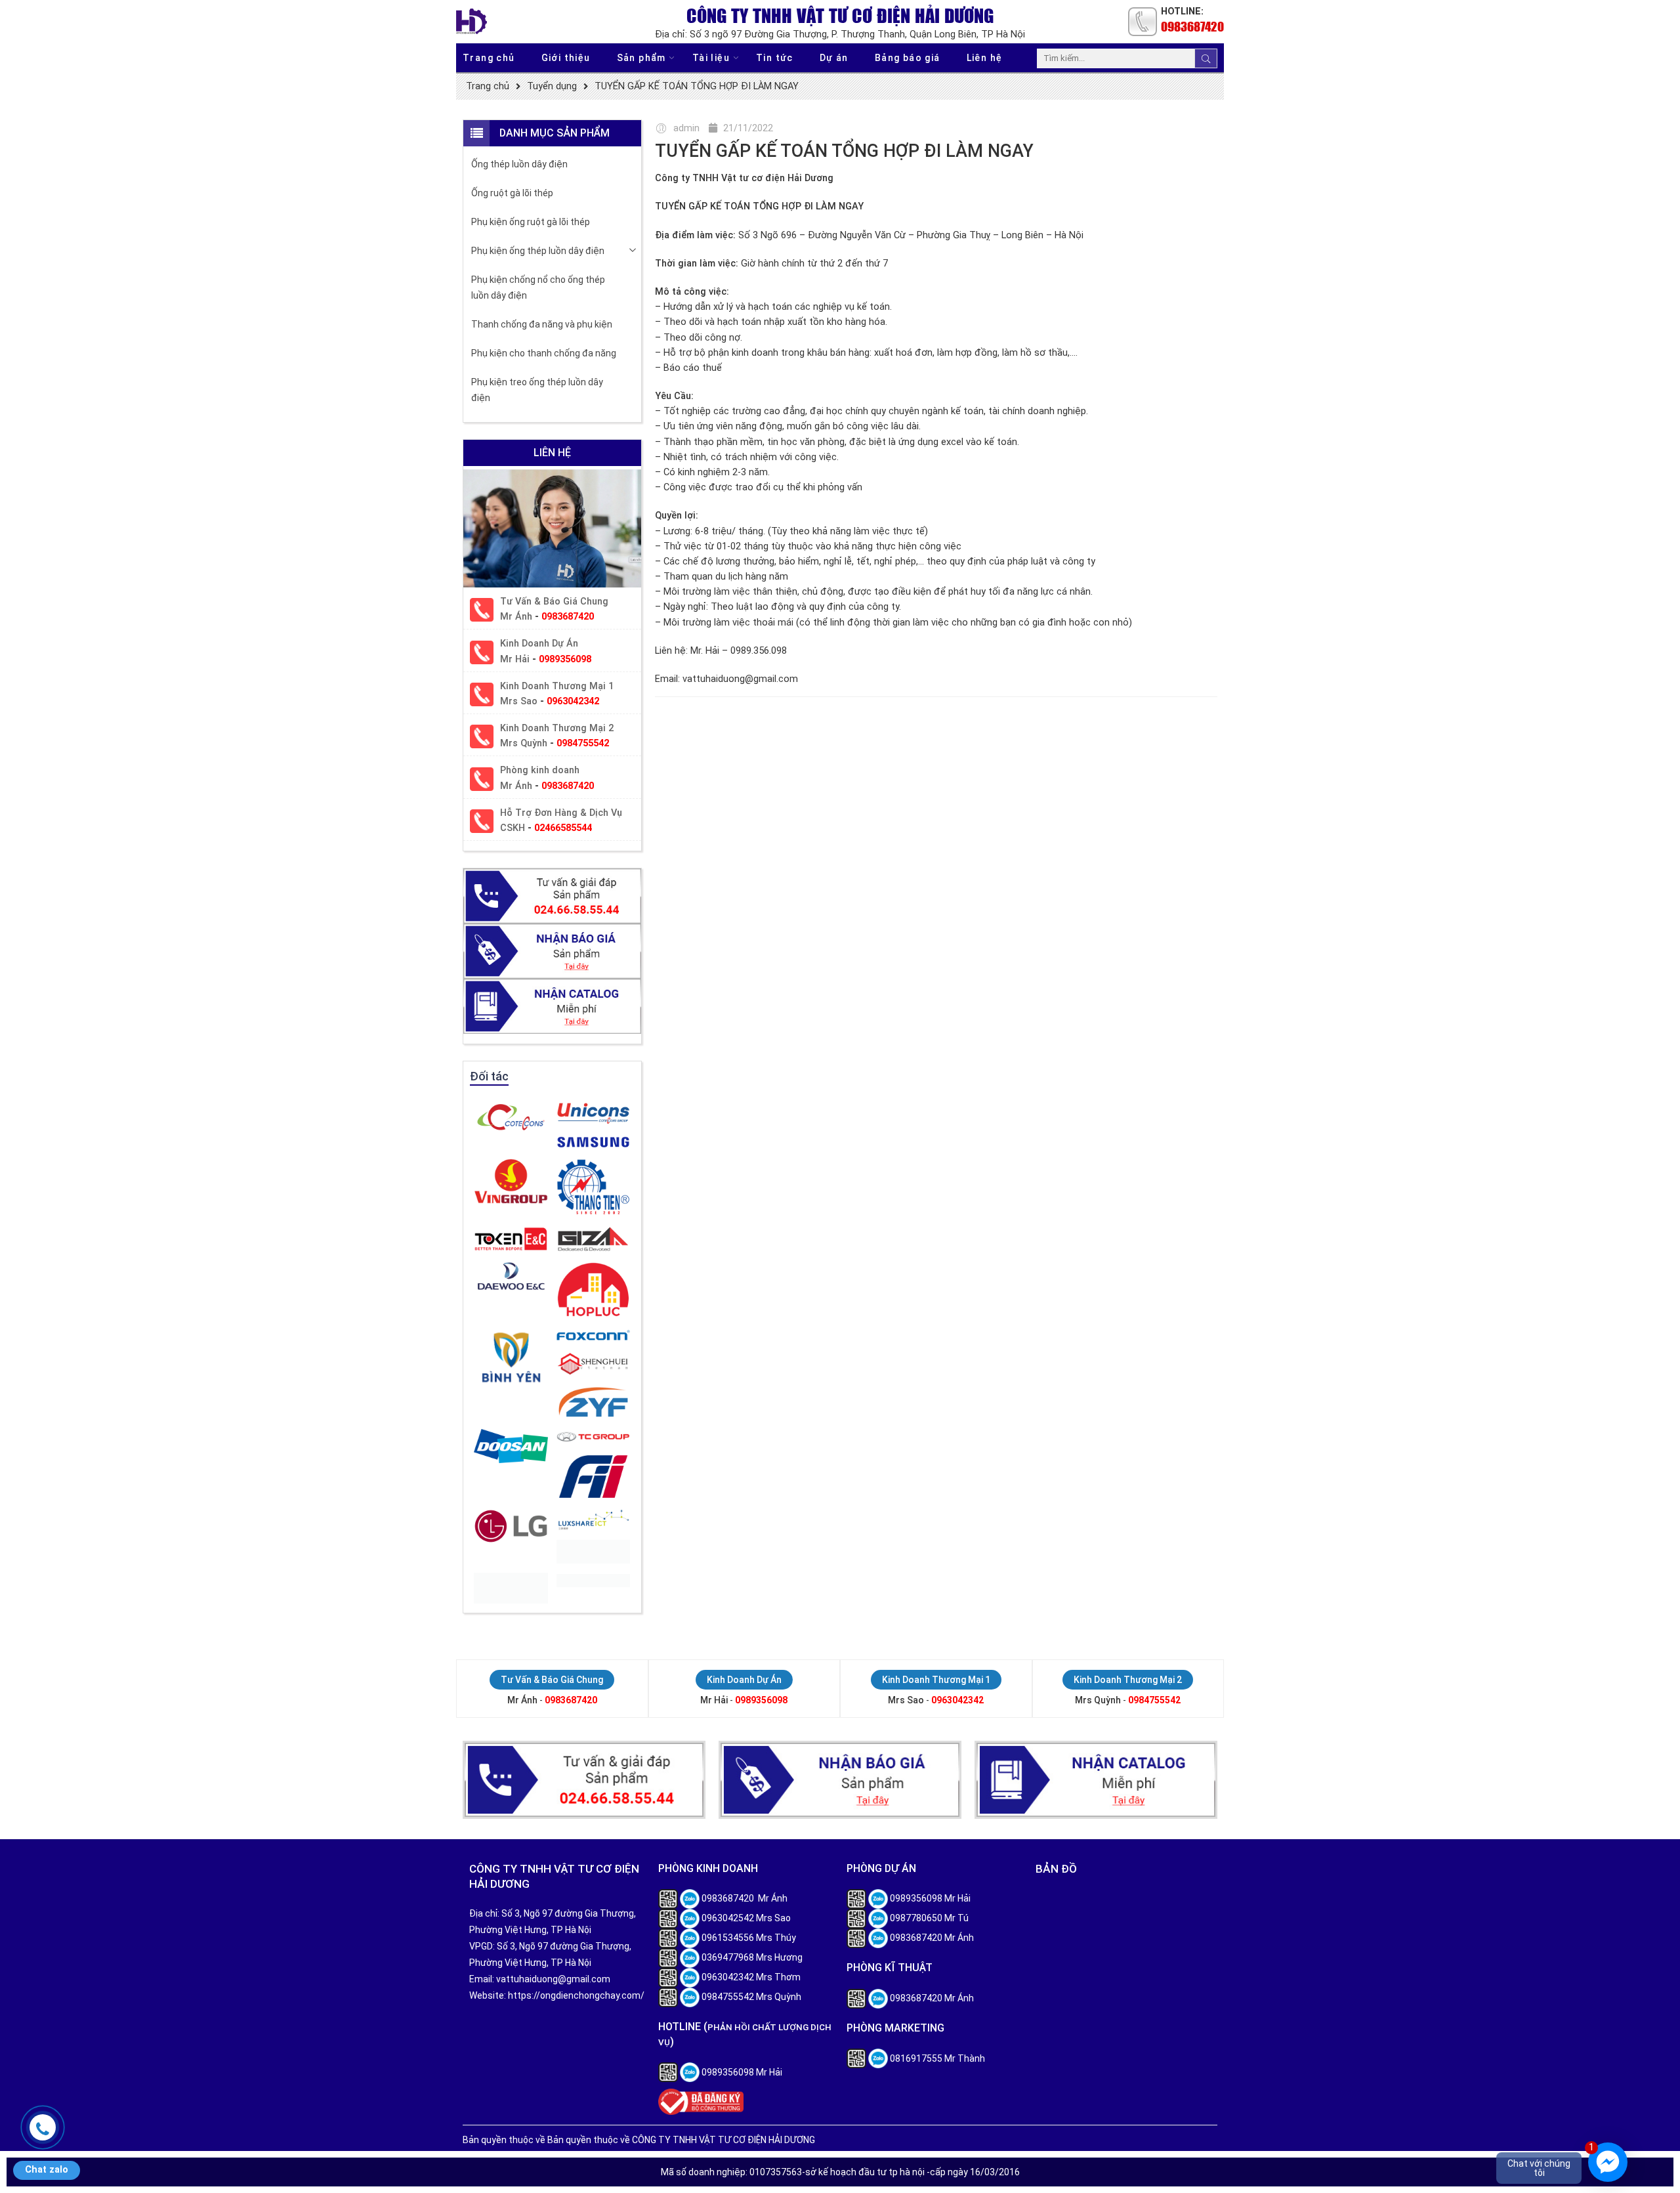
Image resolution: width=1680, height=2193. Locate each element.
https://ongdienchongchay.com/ (576, 1995)
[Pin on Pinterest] (1153, 728)
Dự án (834, 58)
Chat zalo (47, 2170)
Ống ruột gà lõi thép (512, 193)
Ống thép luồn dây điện (519, 164)
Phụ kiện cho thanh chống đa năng (544, 353)
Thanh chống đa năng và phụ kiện (542, 324)
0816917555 (916, 2058)
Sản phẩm (641, 58)
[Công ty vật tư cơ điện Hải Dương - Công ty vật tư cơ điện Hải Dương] (472, 21)
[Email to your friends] (1199, 728)
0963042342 (573, 701)
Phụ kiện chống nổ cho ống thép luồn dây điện (538, 287)
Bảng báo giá (908, 58)
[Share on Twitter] (1107, 728)
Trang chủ (489, 58)
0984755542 (583, 743)
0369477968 (728, 1957)
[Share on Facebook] (1130, 728)
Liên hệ (985, 58)
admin (686, 128)
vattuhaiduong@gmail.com (553, 1979)
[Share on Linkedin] (1176, 728)
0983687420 (1192, 26)
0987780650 (916, 1918)
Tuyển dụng (552, 86)
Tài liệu (711, 58)
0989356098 (565, 659)
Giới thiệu (566, 58)
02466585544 (563, 828)
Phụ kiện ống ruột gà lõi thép (531, 222)
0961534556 (728, 1938)
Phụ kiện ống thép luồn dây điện (538, 251)
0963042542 (728, 1918)
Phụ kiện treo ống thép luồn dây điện (537, 390)
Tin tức (775, 58)
